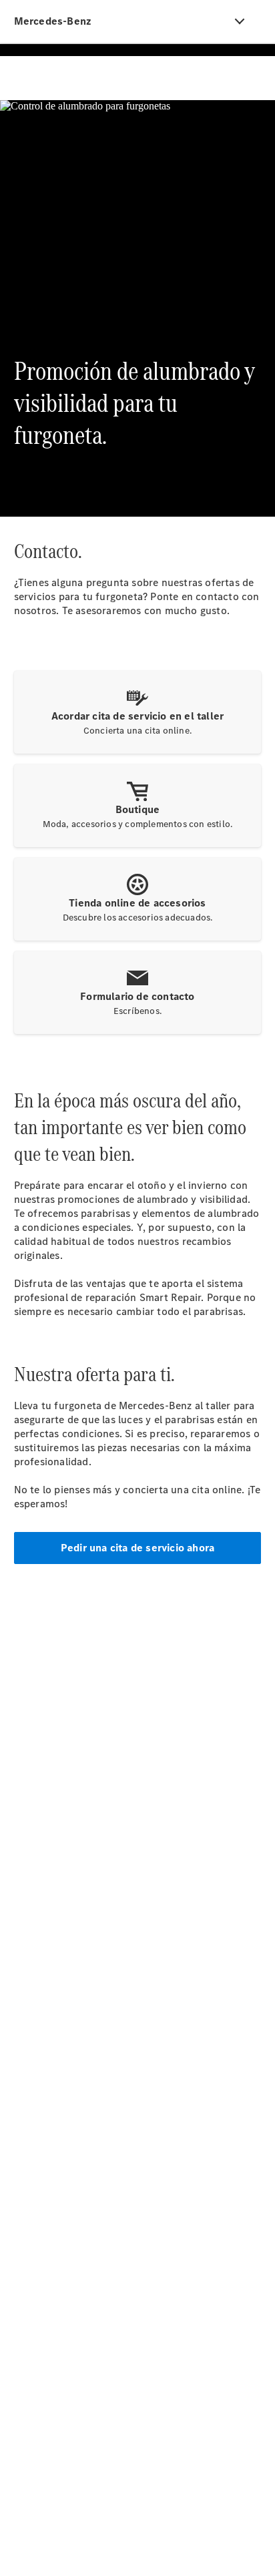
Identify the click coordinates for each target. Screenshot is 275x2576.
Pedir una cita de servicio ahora (137, 1548)
